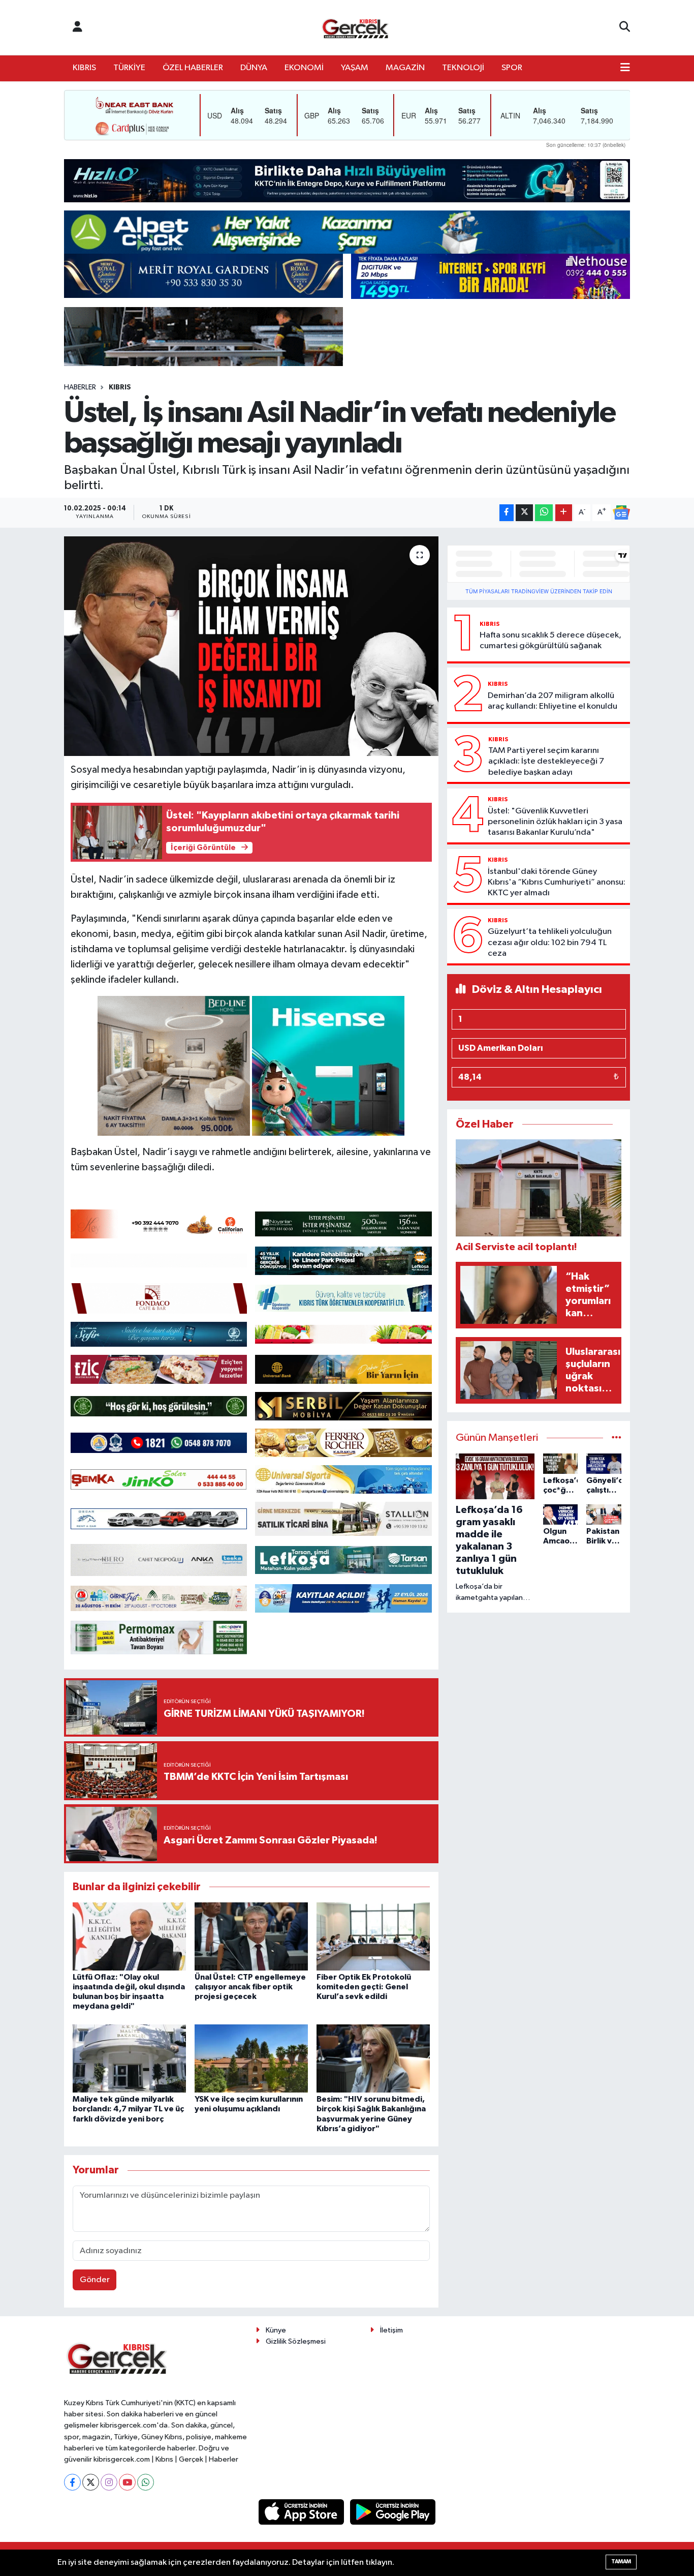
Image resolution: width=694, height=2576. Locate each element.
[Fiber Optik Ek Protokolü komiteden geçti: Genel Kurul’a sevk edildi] (373, 1936)
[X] (91, 2482)
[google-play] (393, 2512)
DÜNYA (254, 68)
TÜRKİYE (129, 68)
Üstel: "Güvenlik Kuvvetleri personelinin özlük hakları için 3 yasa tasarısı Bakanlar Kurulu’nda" (555, 822)
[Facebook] (72, 2482)
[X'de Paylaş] (524, 513)
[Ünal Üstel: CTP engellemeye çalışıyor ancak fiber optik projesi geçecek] (251, 1936)
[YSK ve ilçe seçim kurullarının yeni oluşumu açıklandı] (251, 2058)
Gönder (95, 2280)
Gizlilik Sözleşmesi (296, 2341)
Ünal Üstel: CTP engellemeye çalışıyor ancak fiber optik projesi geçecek (250, 1987)
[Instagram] (109, 2482)
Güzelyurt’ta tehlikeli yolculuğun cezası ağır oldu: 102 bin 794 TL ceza (550, 943)
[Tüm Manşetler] (617, 1438)
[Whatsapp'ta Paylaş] (544, 513)
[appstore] (302, 2512)
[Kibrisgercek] (355, 28)
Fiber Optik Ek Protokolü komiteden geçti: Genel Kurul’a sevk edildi (364, 1987)
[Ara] (625, 27)
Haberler (80, 387)
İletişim (391, 2330)
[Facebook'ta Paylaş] (507, 513)
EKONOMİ (304, 68)
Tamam (621, 2562)
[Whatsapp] (146, 2482)
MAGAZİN (405, 68)
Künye (276, 2330)
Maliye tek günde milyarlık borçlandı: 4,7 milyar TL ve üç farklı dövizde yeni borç (128, 2109)
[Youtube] (127, 2482)
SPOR (512, 68)
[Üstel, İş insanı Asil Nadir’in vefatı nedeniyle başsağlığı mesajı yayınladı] (251, 646)
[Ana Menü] (625, 68)
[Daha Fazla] (564, 513)
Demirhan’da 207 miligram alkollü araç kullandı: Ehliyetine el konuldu (553, 701)
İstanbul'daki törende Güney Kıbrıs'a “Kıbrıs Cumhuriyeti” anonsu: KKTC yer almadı (557, 883)
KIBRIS (84, 68)
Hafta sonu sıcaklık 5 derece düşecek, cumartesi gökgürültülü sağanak (550, 641)
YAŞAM (355, 68)
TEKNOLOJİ (463, 68)
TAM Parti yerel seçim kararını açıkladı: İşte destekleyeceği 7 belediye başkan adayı (546, 762)
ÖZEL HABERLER (193, 68)
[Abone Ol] (621, 512)
